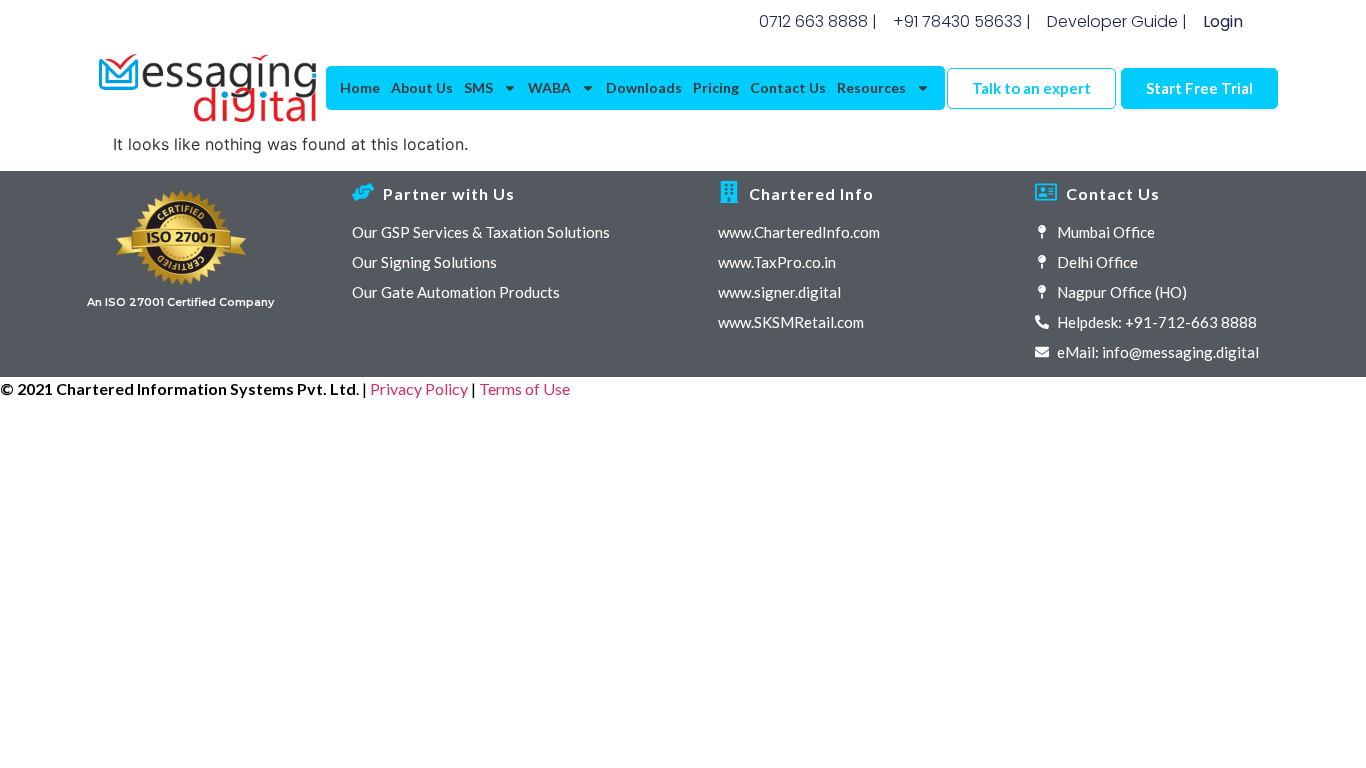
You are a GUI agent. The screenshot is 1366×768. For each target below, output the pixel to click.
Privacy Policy (419, 388)
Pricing (716, 87)
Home (360, 87)
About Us (422, 87)
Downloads (644, 87)
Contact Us (788, 87)
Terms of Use (524, 388)
